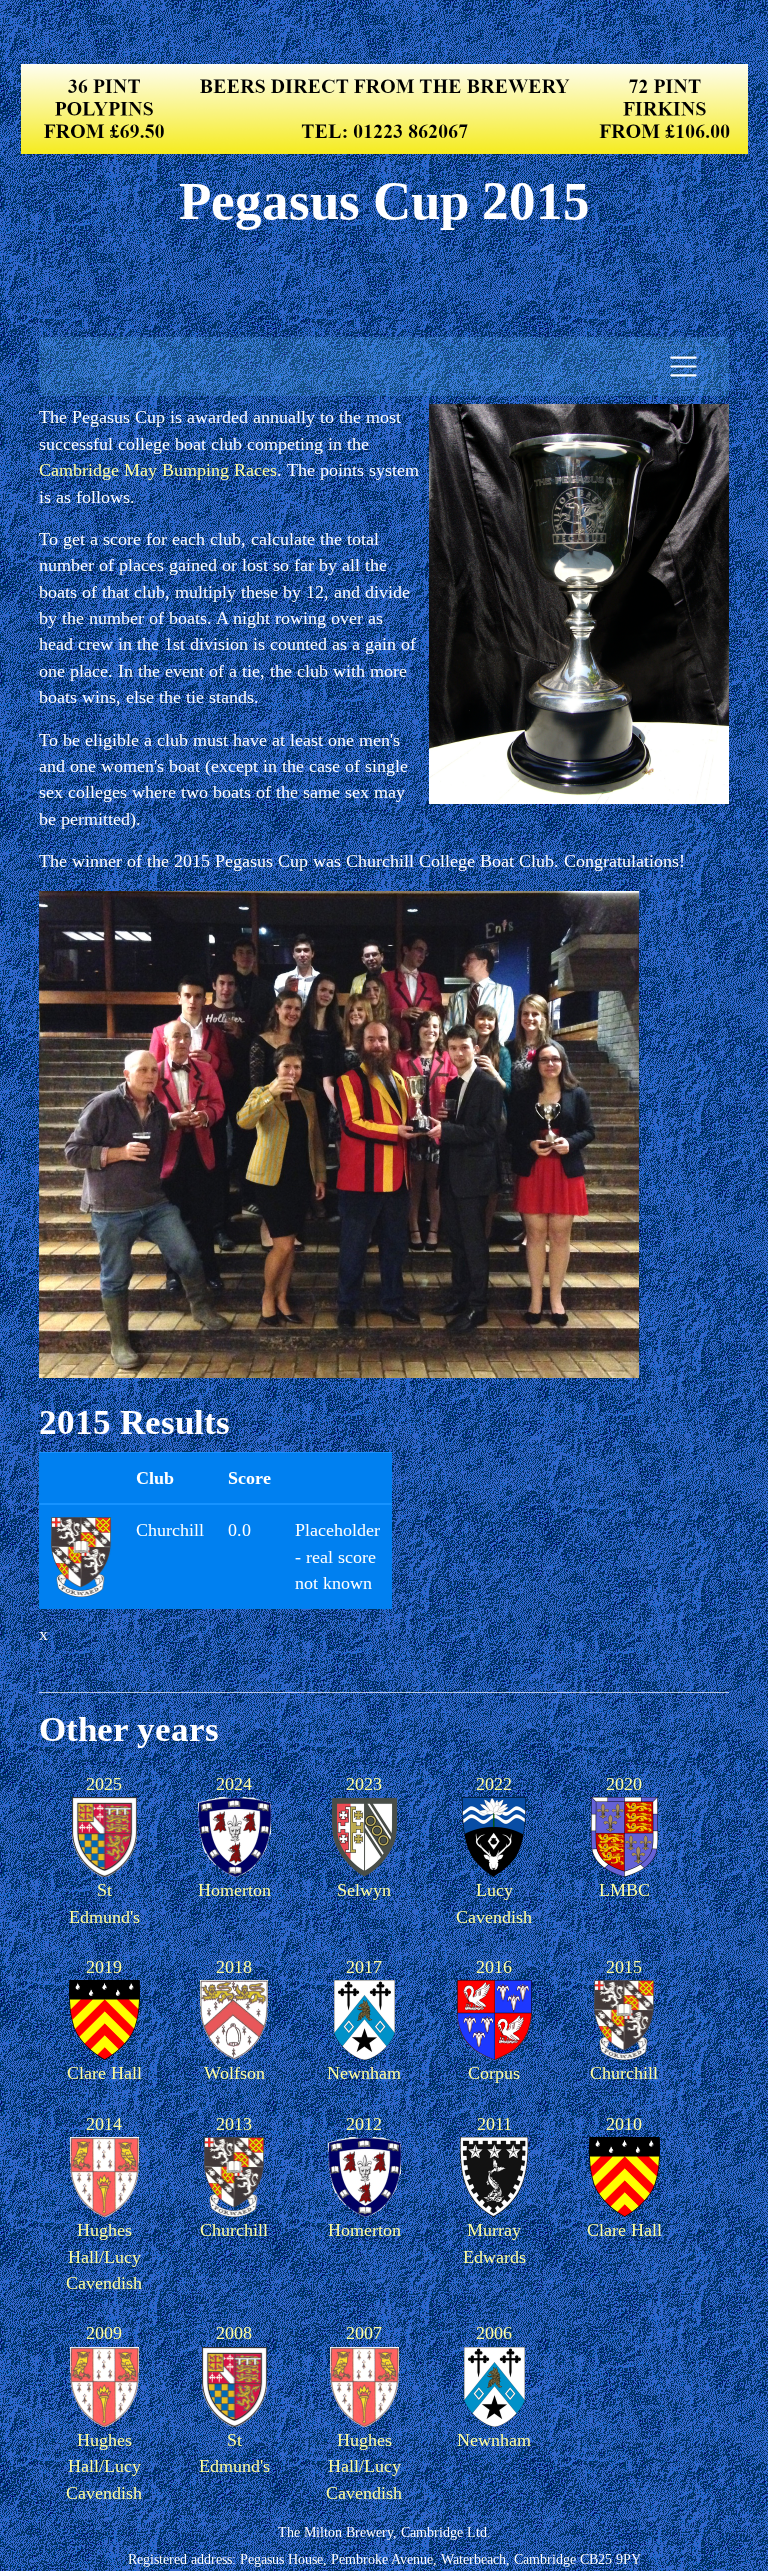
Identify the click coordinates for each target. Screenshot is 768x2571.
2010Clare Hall (624, 2177)
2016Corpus (494, 2020)
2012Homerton (364, 2177)
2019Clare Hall (104, 2020)
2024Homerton (234, 1837)
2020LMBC (624, 1837)
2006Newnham (494, 2386)
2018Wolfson (234, 2020)
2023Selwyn (364, 1837)
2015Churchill (624, 2020)
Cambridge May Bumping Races (158, 470)
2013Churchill (234, 2177)
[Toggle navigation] (683, 366)
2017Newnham (364, 2020)
